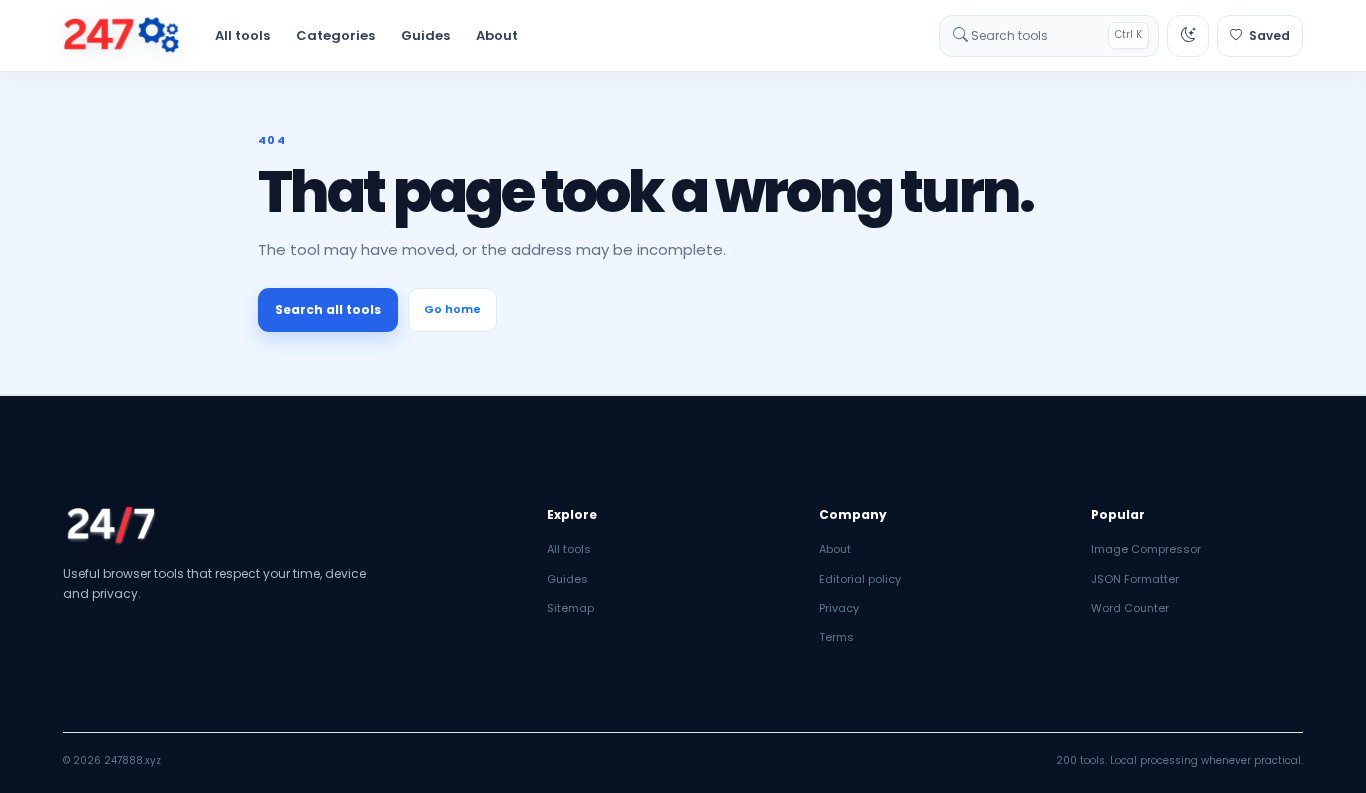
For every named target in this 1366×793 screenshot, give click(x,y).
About (497, 35)
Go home (452, 309)
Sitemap (570, 608)
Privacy (839, 608)
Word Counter (1130, 608)
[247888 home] (121, 36)
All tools (242, 35)
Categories (335, 35)
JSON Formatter (1135, 579)
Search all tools (328, 309)
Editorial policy (860, 579)
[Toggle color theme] (1188, 36)
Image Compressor (1146, 549)
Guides (425, 35)
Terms (836, 637)
